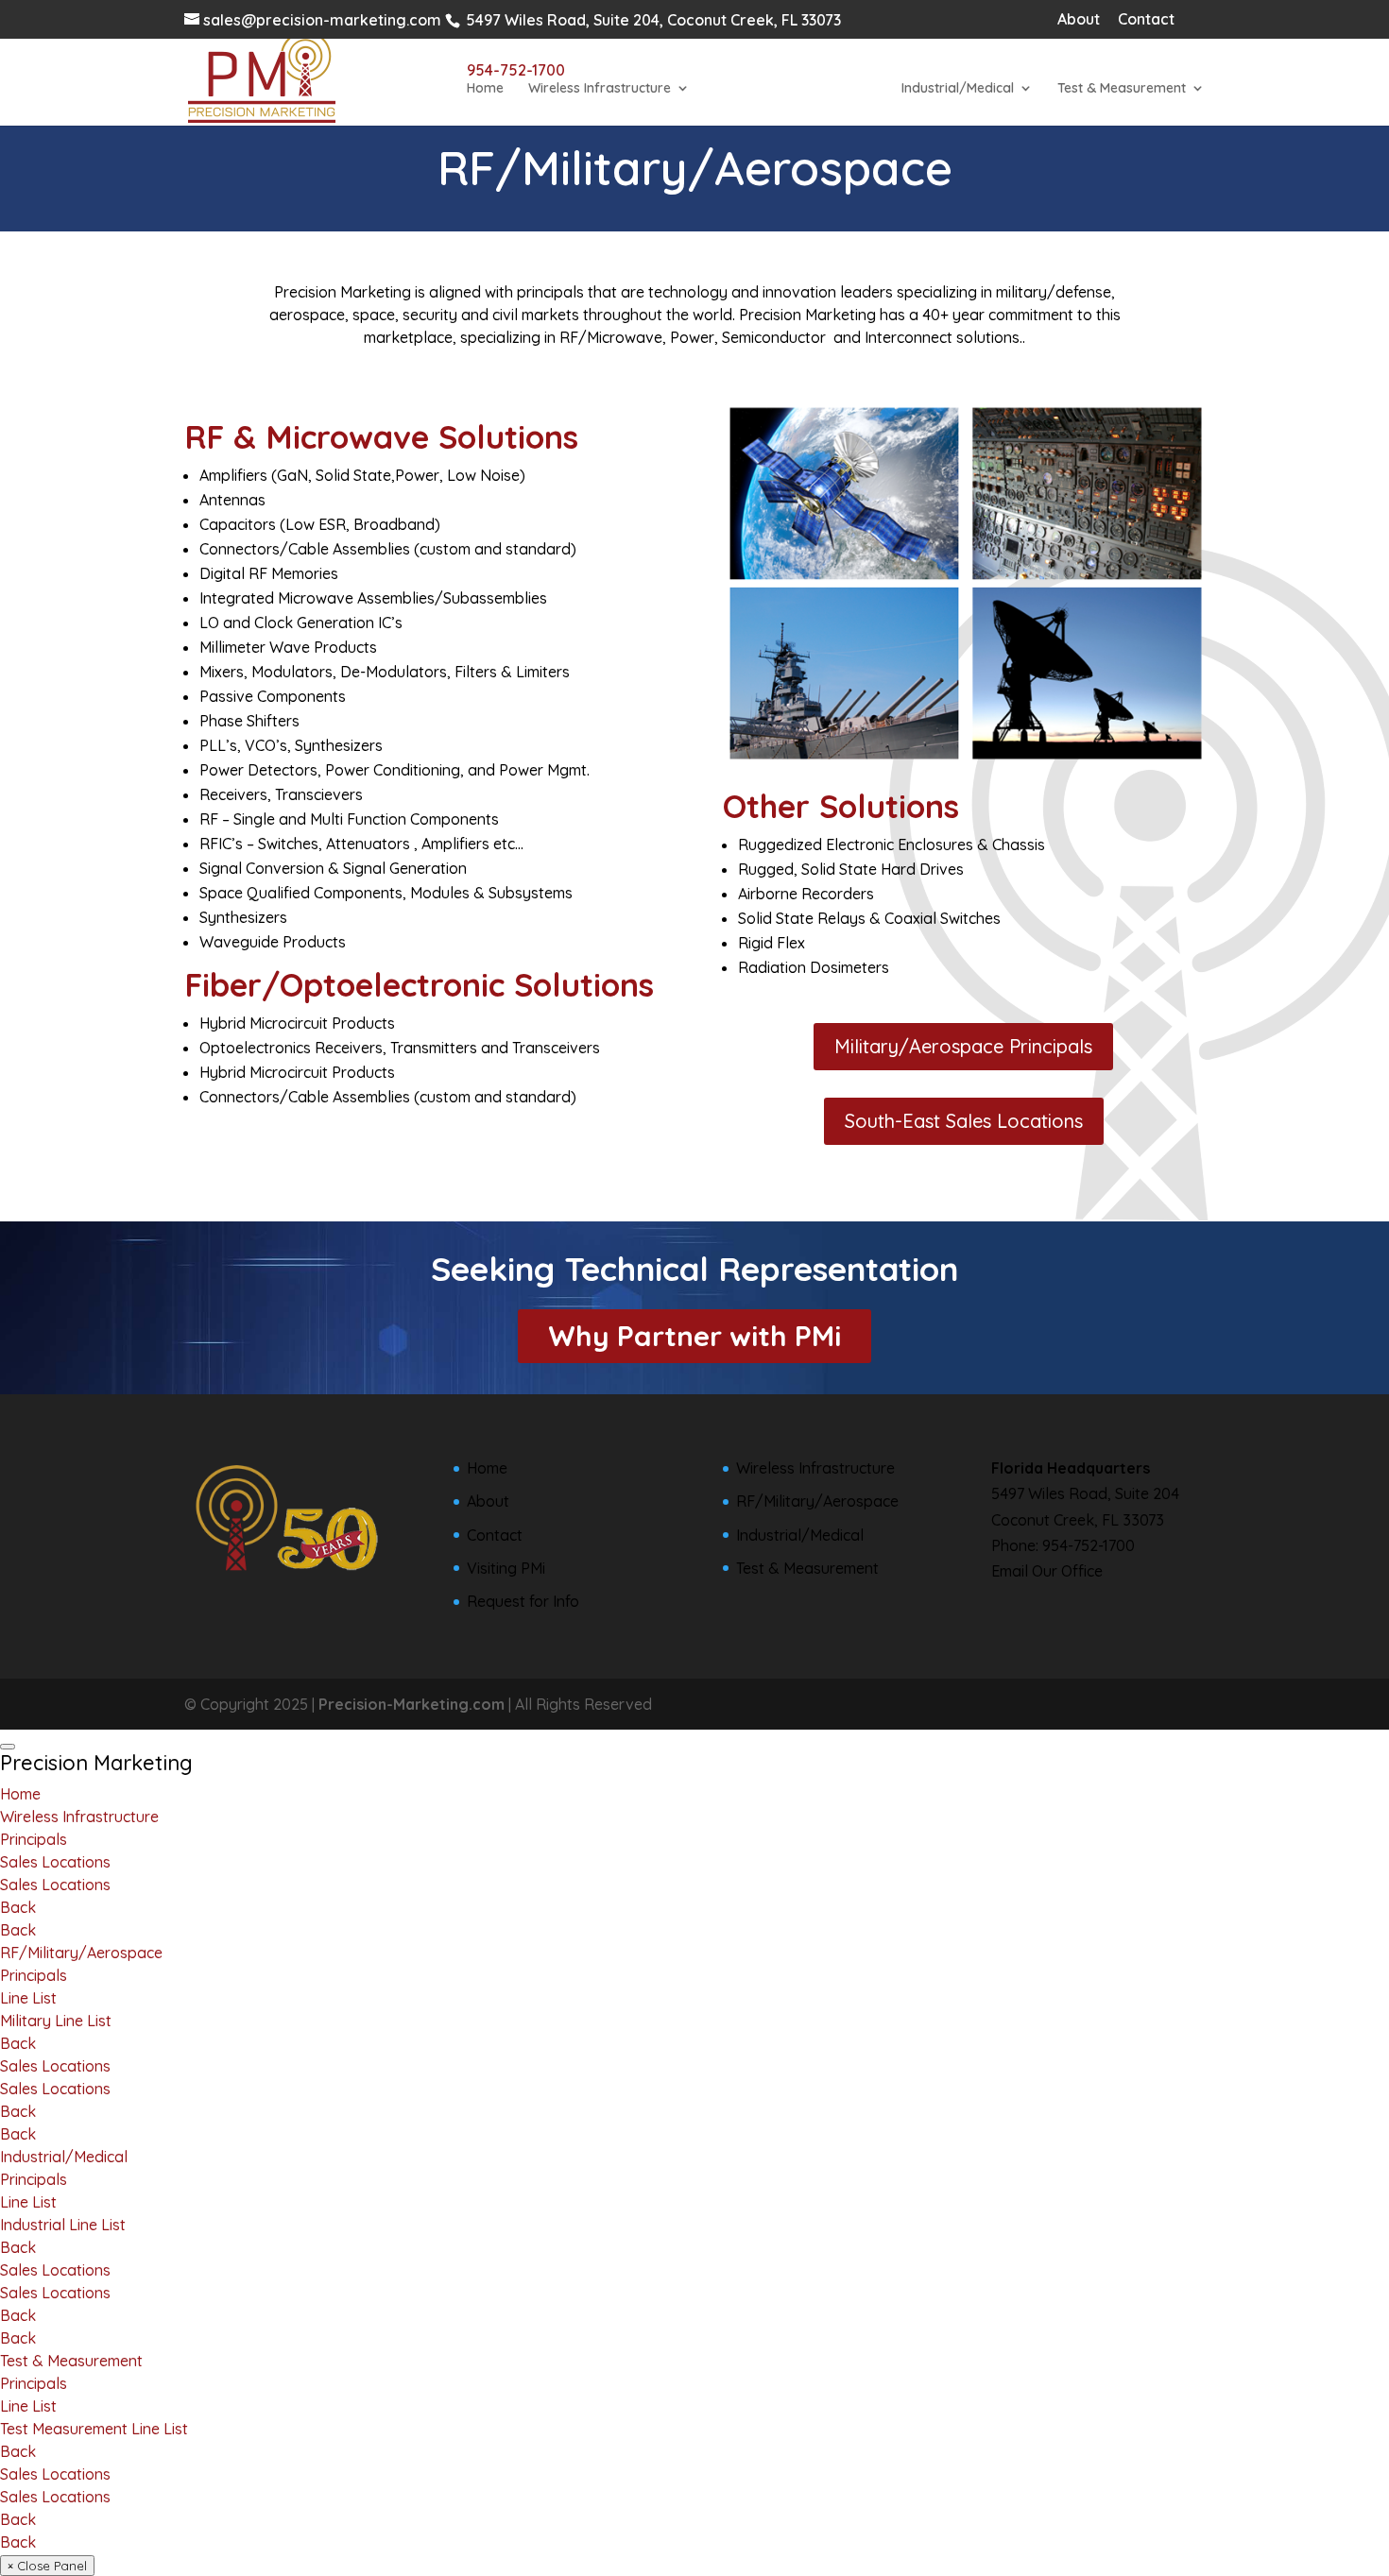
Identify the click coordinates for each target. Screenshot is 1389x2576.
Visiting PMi (506, 1568)
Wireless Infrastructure (600, 89)
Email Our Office (1047, 1571)
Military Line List (56, 2021)
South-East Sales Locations (964, 1121)
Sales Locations (55, 1862)
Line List (28, 1998)
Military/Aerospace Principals (963, 1046)
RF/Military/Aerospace (786, 89)
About (1079, 20)
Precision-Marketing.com (412, 1704)
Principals (34, 1839)
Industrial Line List (63, 2225)
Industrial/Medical (958, 89)
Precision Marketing (96, 1763)
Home (485, 89)
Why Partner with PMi (694, 1336)
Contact (1146, 20)
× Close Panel (47, 2566)
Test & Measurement (1122, 89)
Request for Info (523, 1601)
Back (18, 1907)
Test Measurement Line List (94, 2429)
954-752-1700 (1089, 1545)
